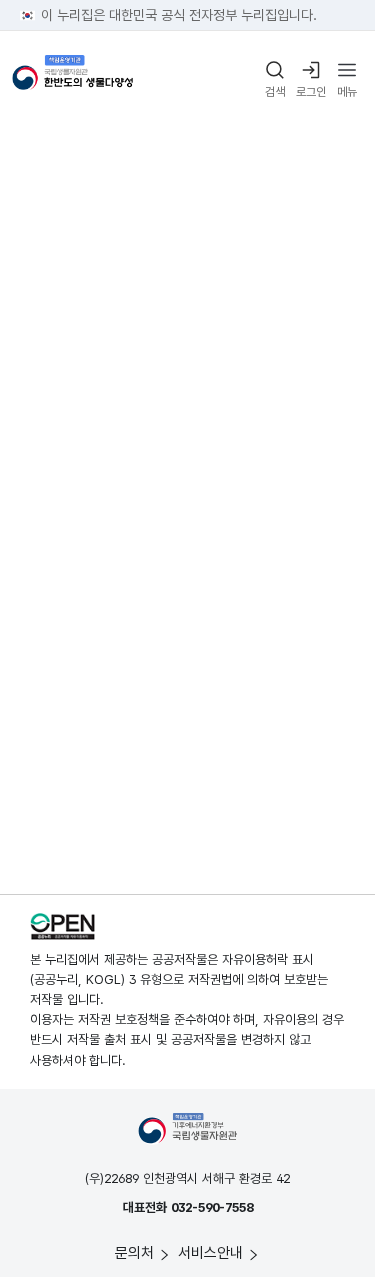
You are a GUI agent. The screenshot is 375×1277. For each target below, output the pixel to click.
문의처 (134, 1253)
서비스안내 (210, 1253)
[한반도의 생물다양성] (72, 80)
